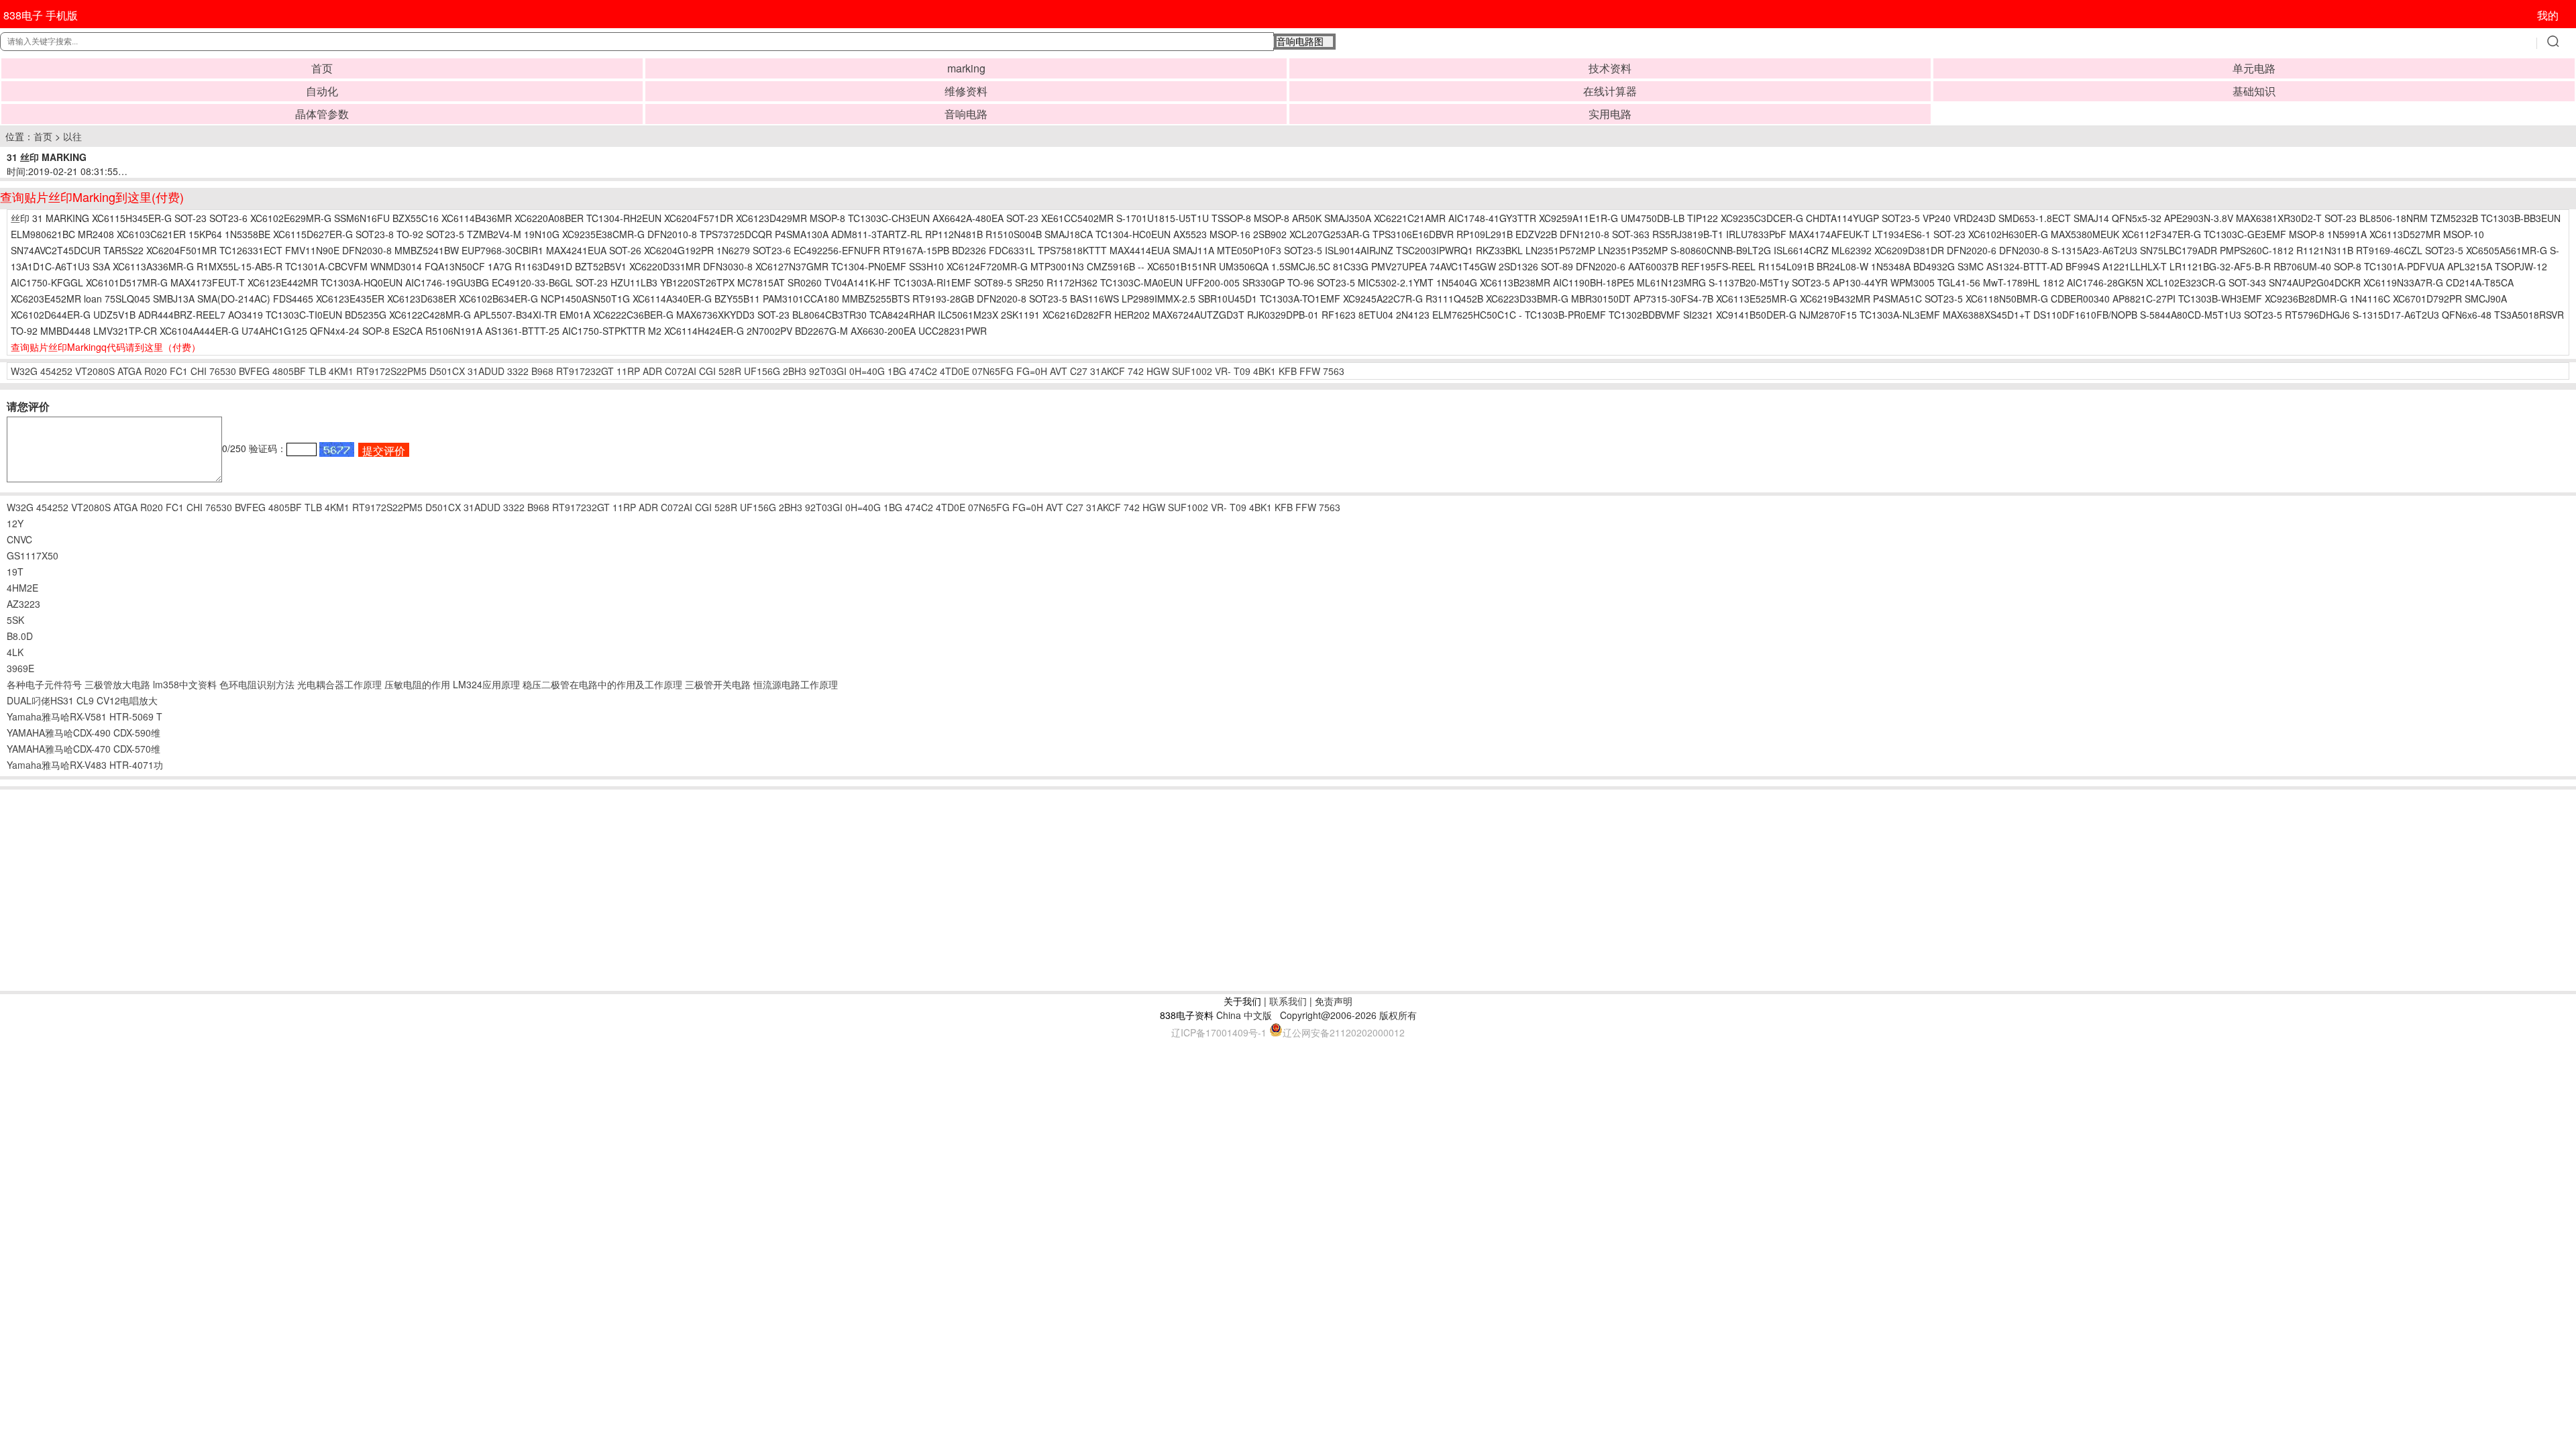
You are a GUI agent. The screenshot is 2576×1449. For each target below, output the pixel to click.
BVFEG (254, 371)
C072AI (681, 371)
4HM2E (22, 588)
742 (1136, 371)
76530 (223, 371)
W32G (24, 371)
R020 (156, 371)
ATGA (129, 371)
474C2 (923, 371)
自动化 (322, 91)
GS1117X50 (33, 555)
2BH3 (795, 371)
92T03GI (828, 371)
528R (730, 371)
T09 (1242, 371)
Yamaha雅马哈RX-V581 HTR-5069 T (85, 716)
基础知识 (2254, 91)
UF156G (762, 371)
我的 (2548, 15)
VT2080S (95, 371)
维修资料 (966, 91)
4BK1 (1265, 371)
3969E (20, 668)
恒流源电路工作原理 (796, 684)
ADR (652, 371)
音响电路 (966, 114)
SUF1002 (1192, 371)
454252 (56, 371)
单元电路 (2254, 68)
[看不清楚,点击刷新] (337, 449)
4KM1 (341, 371)
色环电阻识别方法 (257, 684)
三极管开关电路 (718, 684)
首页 (322, 68)
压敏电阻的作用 (417, 684)
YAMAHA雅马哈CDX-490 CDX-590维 (84, 733)
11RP (628, 371)
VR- (1223, 371)
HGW (1158, 371)
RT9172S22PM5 (391, 371)
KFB (1288, 371)
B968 (542, 371)
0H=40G (867, 371)
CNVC (19, 539)
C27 (1079, 371)
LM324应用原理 (486, 684)
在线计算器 (1610, 91)
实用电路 (1610, 114)
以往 (72, 136)
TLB (317, 371)
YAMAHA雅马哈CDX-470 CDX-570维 (84, 749)
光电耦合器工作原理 (339, 684)
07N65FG (993, 371)
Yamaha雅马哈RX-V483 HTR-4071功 (85, 765)
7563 (1334, 371)
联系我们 (1288, 1001)
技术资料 (1610, 68)
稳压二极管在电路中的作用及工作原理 (602, 684)
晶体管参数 (322, 114)
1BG (897, 371)
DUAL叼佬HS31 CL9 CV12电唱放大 (82, 700)
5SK (15, 620)
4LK (15, 652)
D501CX (447, 371)
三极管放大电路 (117, 684)
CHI (199, 371)
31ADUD (486, 371)
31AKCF (1108, 371)
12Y (15, 523)
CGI (707, 371)
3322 (518, 371)
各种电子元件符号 (44, 684)
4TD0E (955, 371)
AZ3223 (23, 604)
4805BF (289, 371)
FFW (1310, 371)
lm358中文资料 (185, 684)
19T (15, 572)
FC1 (179, 371)
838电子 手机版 (41, 15)
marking (966, 68)
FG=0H (1032, 371)
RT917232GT (585, 371)
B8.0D (20, 636)
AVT (1059, 371)
